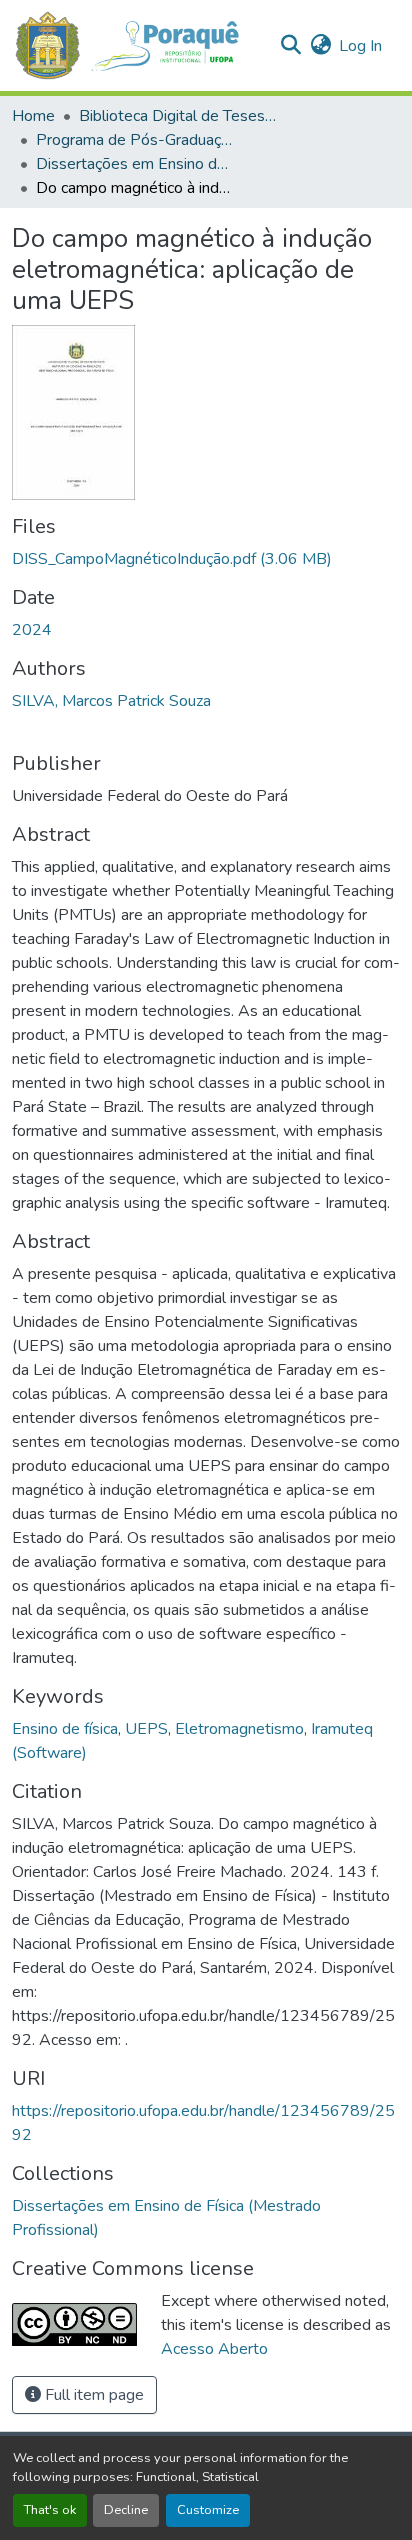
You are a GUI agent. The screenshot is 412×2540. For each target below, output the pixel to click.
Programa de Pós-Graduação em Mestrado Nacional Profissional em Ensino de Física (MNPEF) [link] (136, 140)
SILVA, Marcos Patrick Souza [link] (111, 701)
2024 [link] (32, 630)
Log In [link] (360, 46)
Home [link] (33, 116)
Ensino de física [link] (65, 1729)
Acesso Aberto (214, 2349)
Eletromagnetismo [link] (239, 1729)
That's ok (50, 2510)
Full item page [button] (92, 2395)
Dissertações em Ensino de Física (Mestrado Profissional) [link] (136, 164)
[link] (206, 559)
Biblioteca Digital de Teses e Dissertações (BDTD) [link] (179, 116)
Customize (208, 2510)
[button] (137, 45)
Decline (126, 2510)
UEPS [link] (146, 1729)
